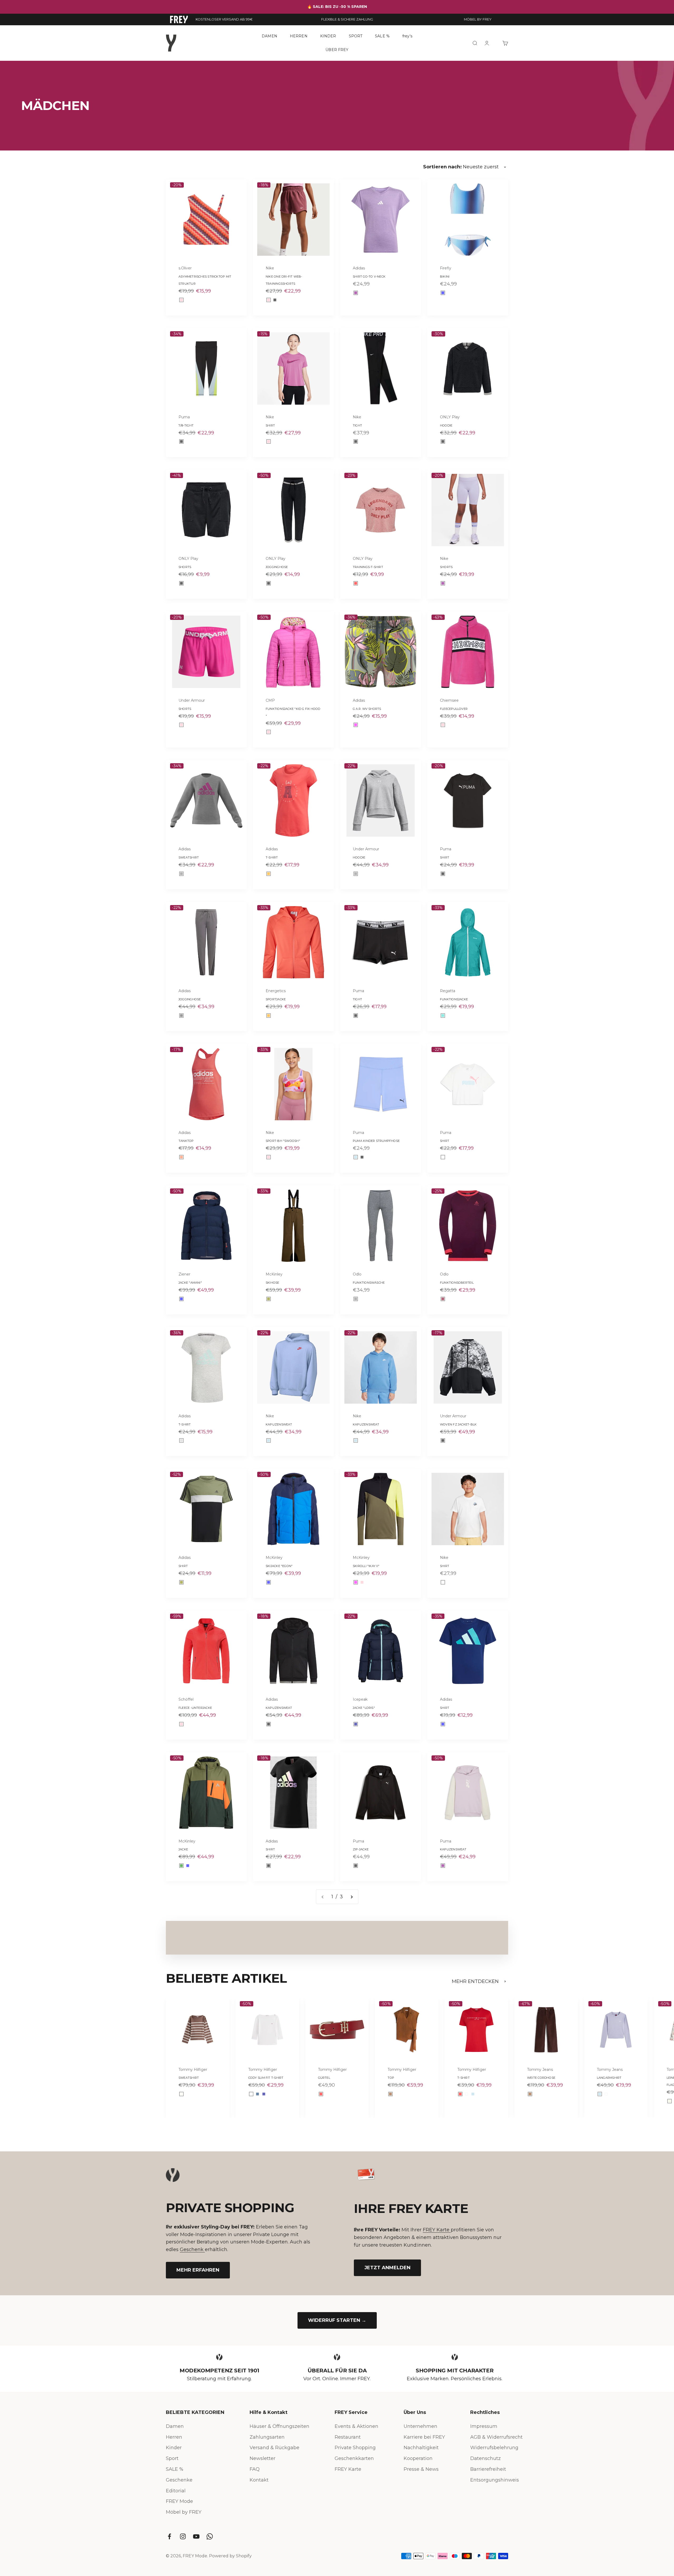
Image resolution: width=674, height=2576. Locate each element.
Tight (357, 425)
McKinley (274, 1274)
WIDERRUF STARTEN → (337, 2320)
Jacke (183, 1849)
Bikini (445, 277)
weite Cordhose (541, 2078)
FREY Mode (179, 2501)
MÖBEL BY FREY (478, 19)
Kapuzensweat (279, 1424)
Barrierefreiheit (488, 2469)
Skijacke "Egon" (279, 1566)
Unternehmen (420, 2426)
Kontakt (259, 2480)
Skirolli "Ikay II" (366, 1566)
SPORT (356, 36)
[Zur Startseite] (179, 19)
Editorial (176, 2491)
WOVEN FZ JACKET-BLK (458, 1424)
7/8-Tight (186, 425)
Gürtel (324, 2078)
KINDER (328, 36)
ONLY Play (450, 417)
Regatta (448, 991)
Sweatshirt (189, 857)
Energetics (276, 991)
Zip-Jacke (361, 1849)
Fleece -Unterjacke (195, 1708)
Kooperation (418, 2458)
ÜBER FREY (337, 49)
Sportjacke (276, 999)
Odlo (357, 1274)
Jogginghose (277, 567)
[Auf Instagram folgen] (183, 2536)
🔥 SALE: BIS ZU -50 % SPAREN (337, 7)
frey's (407, 36)
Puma (184, 417)
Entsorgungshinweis (495, 2480)
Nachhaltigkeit (421, 2448)
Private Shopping (355, 2448)
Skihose (272, 1283)
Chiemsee (449, 700)
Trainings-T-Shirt (368, 567)
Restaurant (348, 2437)
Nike (270, 268)
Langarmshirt (609, 2078)
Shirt (270, 425)
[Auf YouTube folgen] (196, 2536)
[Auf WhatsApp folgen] (210, 2536)
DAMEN (269, 36)
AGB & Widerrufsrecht (496, 2437)
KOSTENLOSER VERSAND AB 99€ (224, 19)
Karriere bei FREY (424, 2437)
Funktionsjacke (454, 999)
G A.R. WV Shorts (367, 709)
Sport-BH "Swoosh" (283, 1141)
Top (391, 2078)
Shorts (185, 567)
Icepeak (360, 1699)
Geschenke (179, 2480)
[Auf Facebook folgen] (169, 2536)
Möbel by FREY (184, 2512)
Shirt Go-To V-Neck (369, 277)
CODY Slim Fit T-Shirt (266, 2078)
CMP (270, 700)
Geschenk (192, 2249)
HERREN (299, 36)
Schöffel (186, 1699)
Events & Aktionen (356, 2426)
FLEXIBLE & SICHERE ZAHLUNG (347, 19)
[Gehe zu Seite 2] (351, 1897)
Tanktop (186, 1141)
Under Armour (192, 700)
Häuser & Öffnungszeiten (279, 2426)
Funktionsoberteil (457, 1283)
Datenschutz (485, 2458)
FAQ (255, 2469)
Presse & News (421, 2469)
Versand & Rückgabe (274, 2448)
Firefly (446, 268)
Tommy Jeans (540, 2070)
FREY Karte (437, 2230)
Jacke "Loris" (364, 1708)
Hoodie (446, 425)
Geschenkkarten (354, 2458)
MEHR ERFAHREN (198, 2270)
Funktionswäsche (369, 1283)
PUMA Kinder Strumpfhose (376, 1141)
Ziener (184, 1274)
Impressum (484, 2426)
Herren (174, 2437)
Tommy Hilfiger (193, 2070)
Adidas (359, 268)
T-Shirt (272, 857)
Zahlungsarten (267, 2437)
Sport (172, 2458)
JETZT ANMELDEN (387, 2268)
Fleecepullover (454, 709)
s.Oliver (185, 268)
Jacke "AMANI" (190, 1283)
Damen (175, 2426)
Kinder (174, 2448)
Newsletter (262, 2458)
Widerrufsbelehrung (494, 2448)
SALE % (382, 36)
